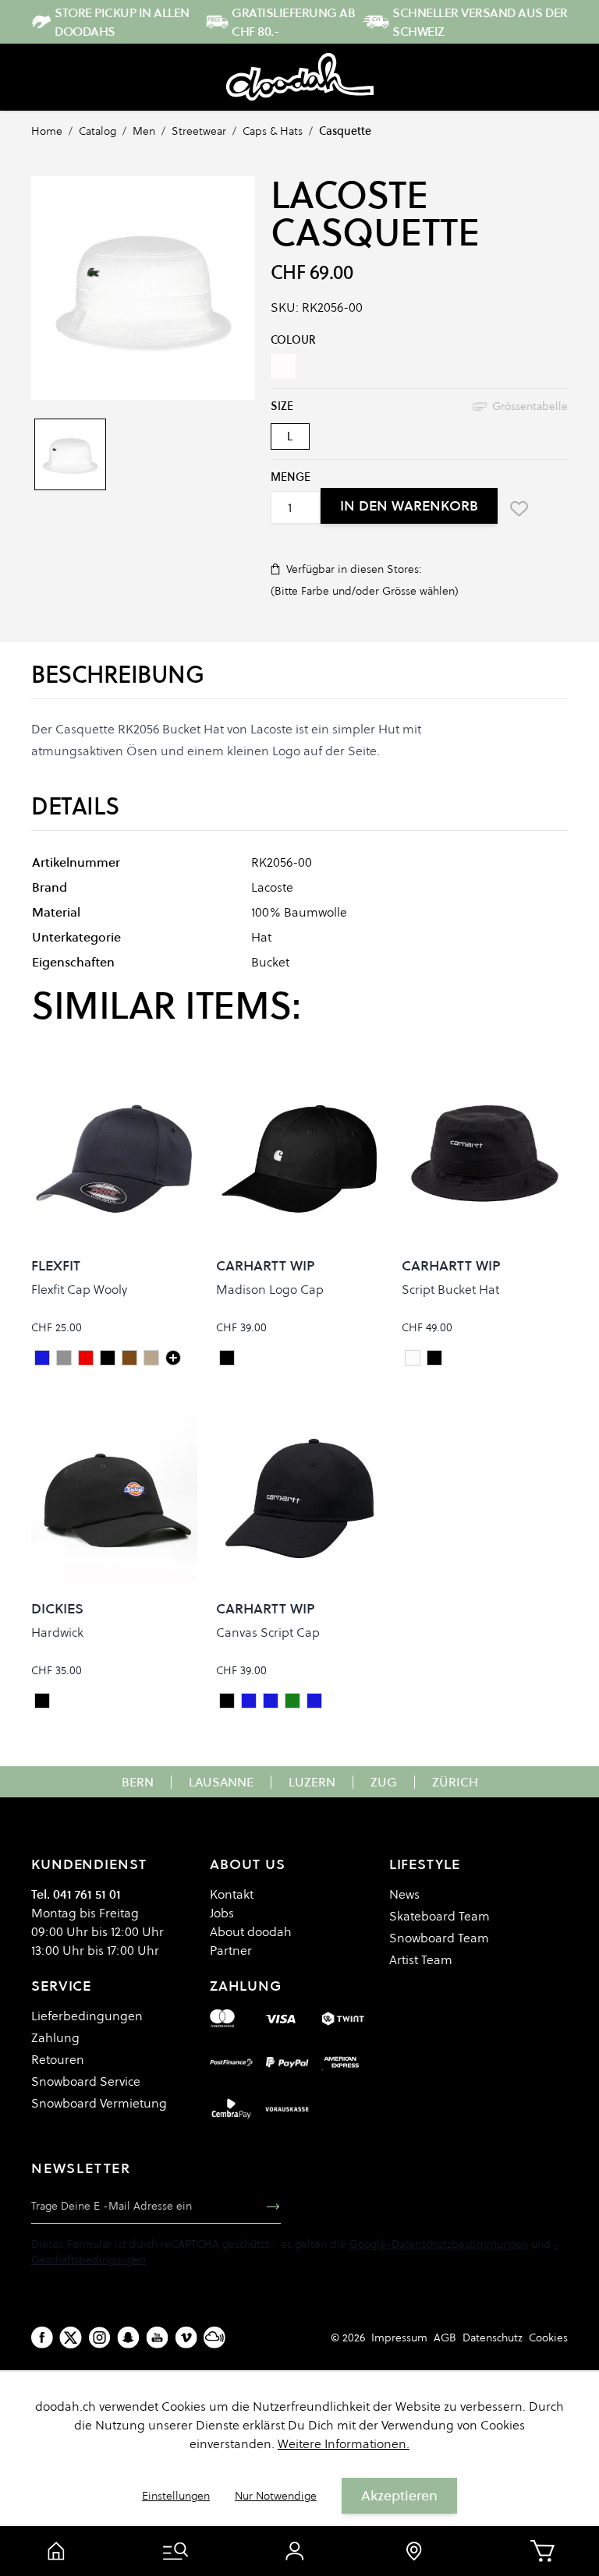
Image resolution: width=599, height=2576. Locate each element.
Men (144, 131)
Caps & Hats (273, 131)
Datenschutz (493, 2337)
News (404, 1894)
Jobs (222, 1913)
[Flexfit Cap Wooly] (173, 1358)
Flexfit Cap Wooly (79, 1289)
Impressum (399, 2337)
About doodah (251, 1931)
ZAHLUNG (245, 1986)
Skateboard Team (440, 1916)
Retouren (58, 2059)
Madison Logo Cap (270, 1289)
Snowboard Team (439, 1938)
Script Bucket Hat (450, 1289)
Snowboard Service (86, 2081)
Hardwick (57, 1632)
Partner (231, 1950)
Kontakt (232, 1894)
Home (47, 131)
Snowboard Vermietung (99, 2103)
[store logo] (300, 77)
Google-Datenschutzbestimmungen (439, 2244)
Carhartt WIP (266, 1265)
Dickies (57, 1608)
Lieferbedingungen (87, 2016)
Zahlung (55, 2037)
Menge (291, 477)
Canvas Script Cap (268, 1632)
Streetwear (199, 131)
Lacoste (349, 195)
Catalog (97, 131)
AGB (445, 2337)
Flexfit (56, 1265)
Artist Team (421, 1959)
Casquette (345, 131)
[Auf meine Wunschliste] (519, 508)
